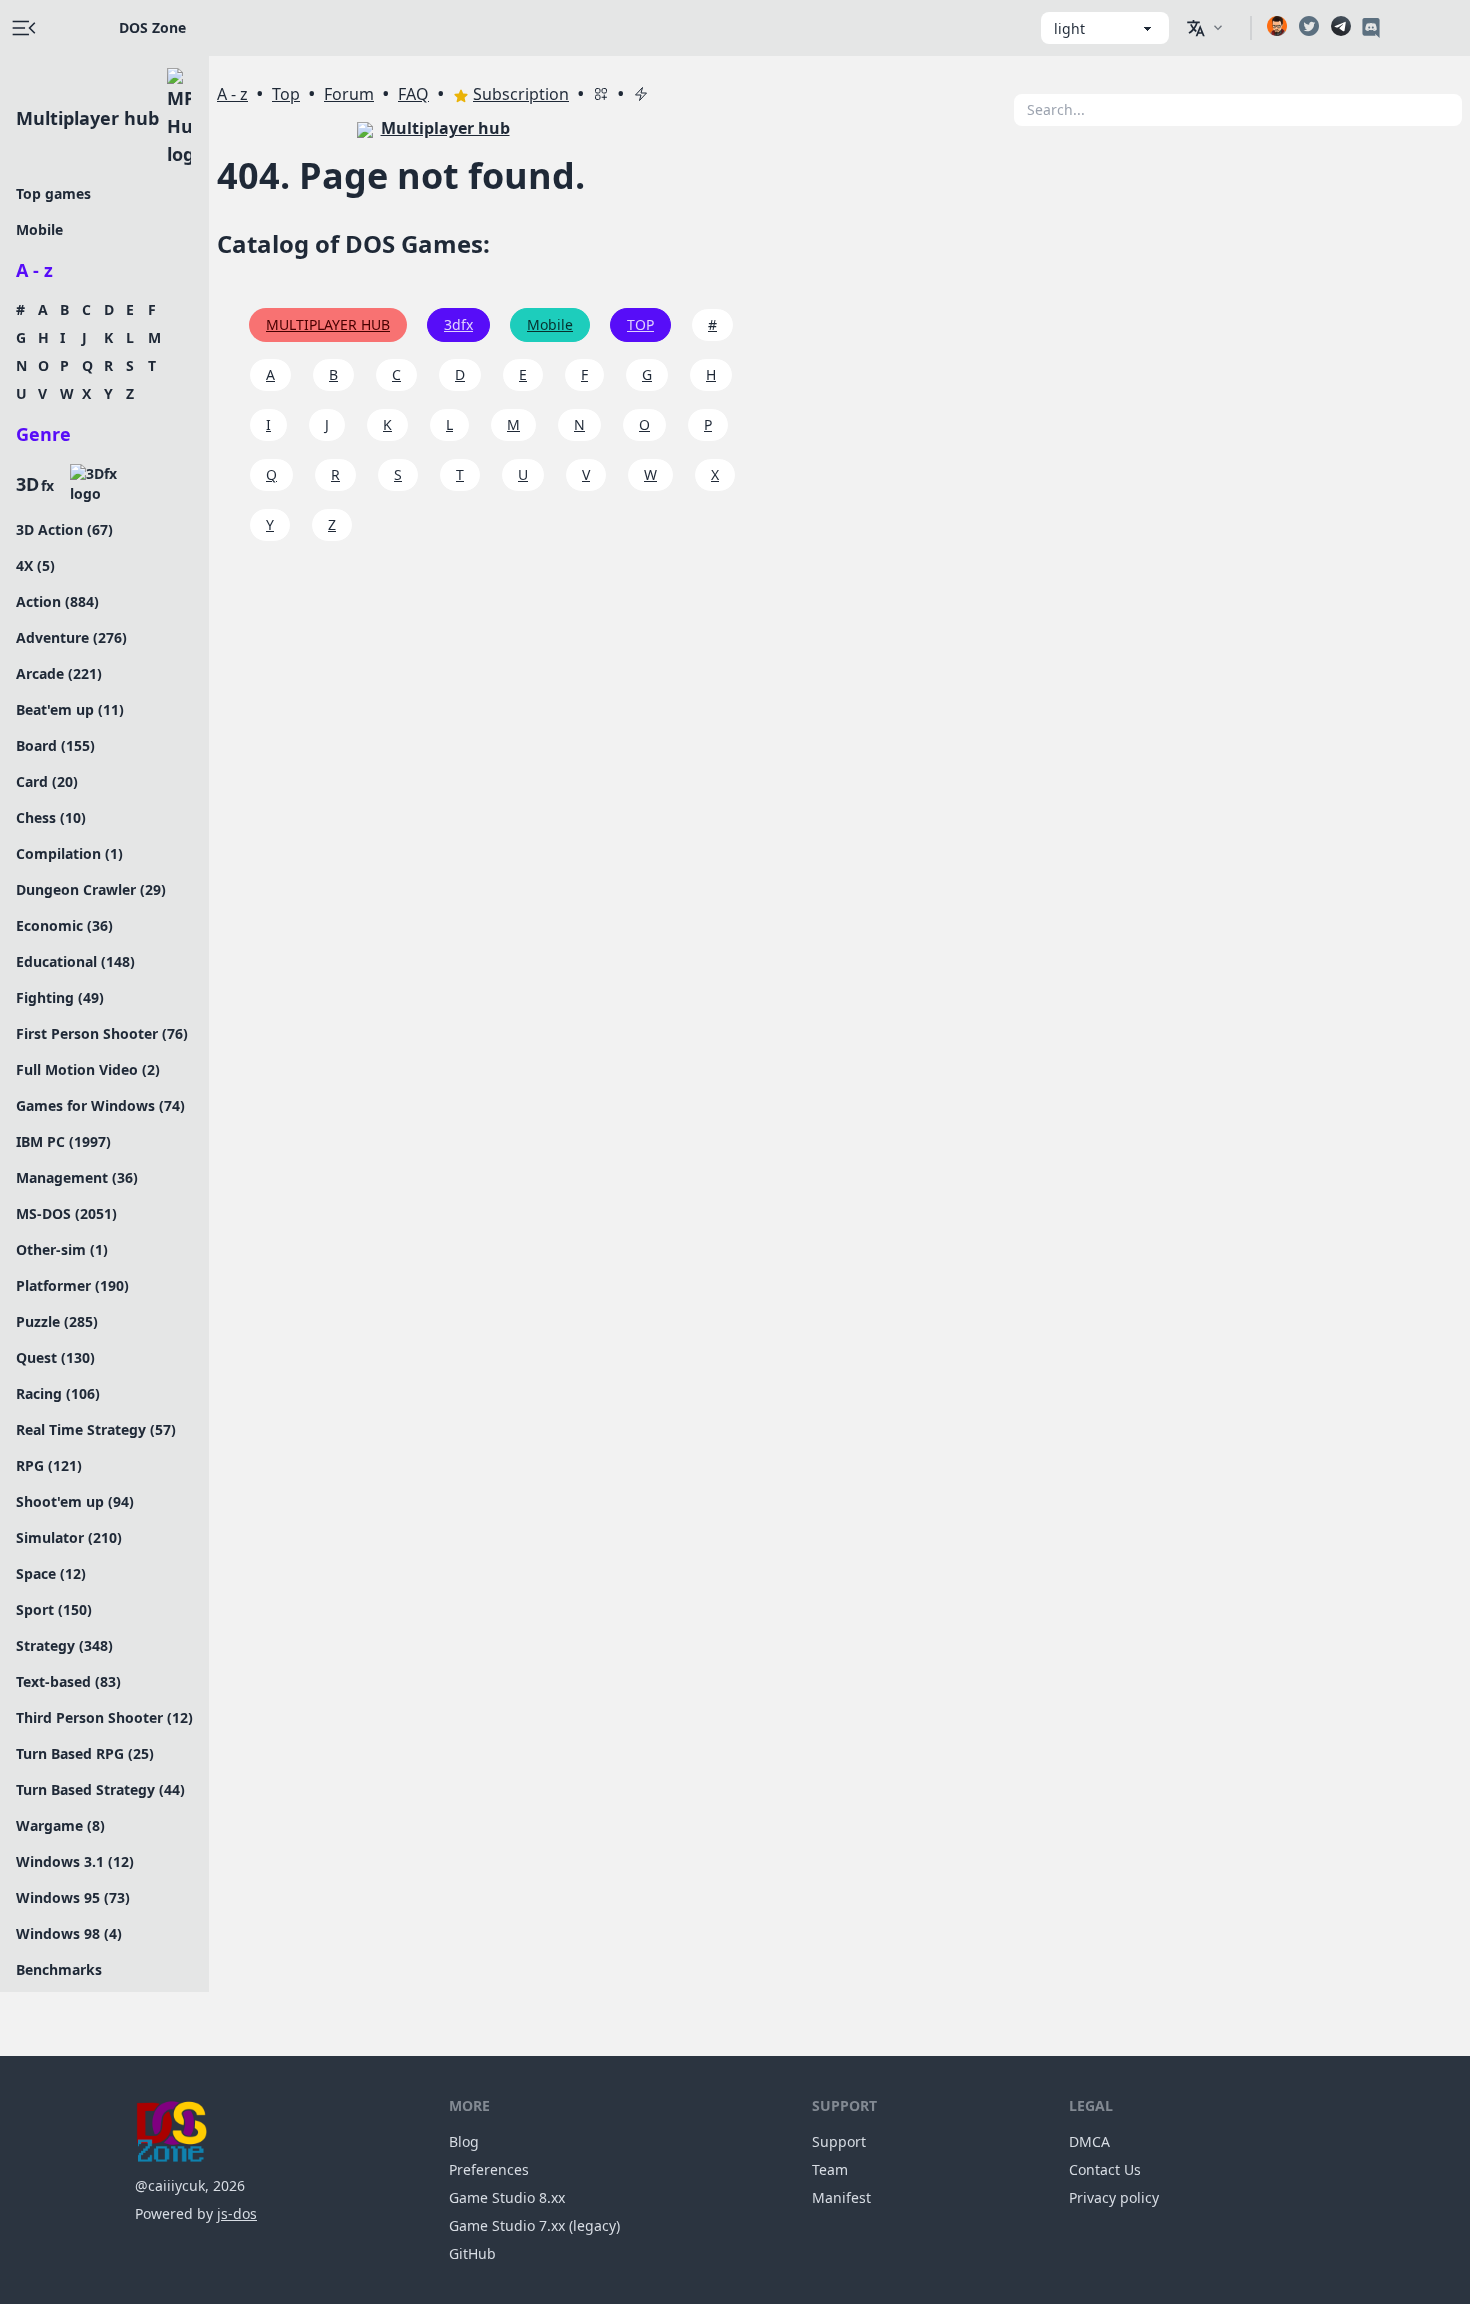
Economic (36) (64, 925)
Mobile (39, 229)
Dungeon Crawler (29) (91, 889)
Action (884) (57, 601)
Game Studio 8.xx (507, 2197)
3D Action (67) (64, 529)
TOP (640, 324)
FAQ (413, 94)
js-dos (237, 2213)
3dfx (458, 324)
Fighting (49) (60, 997)
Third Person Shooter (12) (104, 1717)
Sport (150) (54, 1609)
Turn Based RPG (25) (85, 1753)
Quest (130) (55, 1357)
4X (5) (35, 565)
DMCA (1089, 2141)
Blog (464, 2141)
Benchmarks (59, 1969)
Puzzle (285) (57, 1321)
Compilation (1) (69, 853)
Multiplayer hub (87, 118)
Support (839, 2141)
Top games (53, 193)
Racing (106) (58, 1393)
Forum (349, 94)
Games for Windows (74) (100, 1105)
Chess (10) (51, 817)
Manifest (841, 2197)
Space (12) (51, 1573)
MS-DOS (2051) (66, 1213)
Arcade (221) (59, 673)
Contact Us (1105, 2169)
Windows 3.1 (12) (75, 1861)
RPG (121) (49, 1465)
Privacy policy (1114, 2197)
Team (830, 2169)
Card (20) (47, 781)
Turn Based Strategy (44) (100, 1789)
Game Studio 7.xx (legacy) (534, 2225)
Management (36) (77, 1177)
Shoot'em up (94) (75, 1501)
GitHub (472, 2253)
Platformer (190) (72, 1285)
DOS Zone (152, 27)
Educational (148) (75, 961)
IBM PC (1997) (63, 1141)
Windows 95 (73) (73, 1897)
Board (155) (55, 745)
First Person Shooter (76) (102, 1033)
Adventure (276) (71, 637)
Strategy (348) (64, 1645)
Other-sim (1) (62, 1249)
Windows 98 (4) (69, 1933)
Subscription (521, 94)
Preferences (489, 2169)
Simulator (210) (69, 1537)
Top (286, 94)
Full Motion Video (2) (88, 1069)
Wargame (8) (60, 1825)
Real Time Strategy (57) (96, 1429)
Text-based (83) (68, 1681)
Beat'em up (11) (70, 709)
